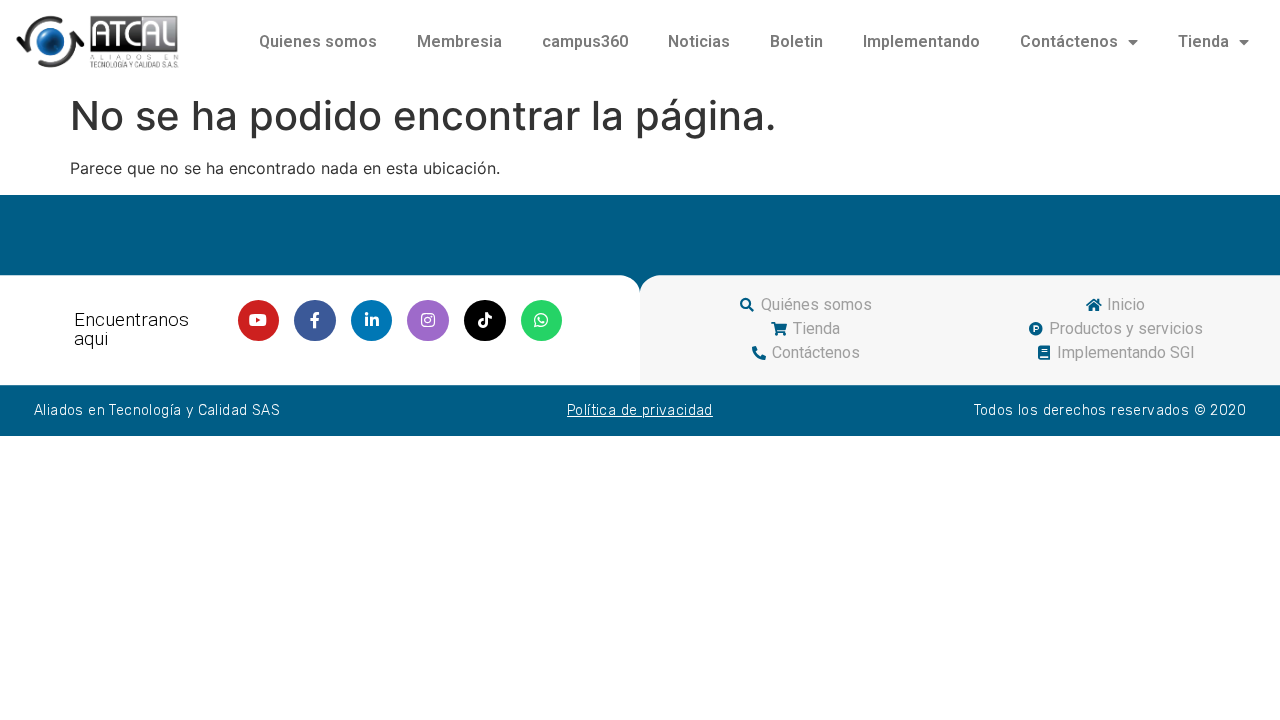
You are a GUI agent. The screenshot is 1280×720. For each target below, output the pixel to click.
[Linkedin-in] (372, 321)
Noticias (699, 41)
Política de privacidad (640, 410)
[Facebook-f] (315, 321)
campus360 (585, 41)
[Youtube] (259, 321)
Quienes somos (318, 41)
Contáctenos (1069, 41)
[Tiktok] (485, 321)
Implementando (921, 41)
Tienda (1203, 41)
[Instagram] (428, 321)
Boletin (796, 41)
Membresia (459, 41)
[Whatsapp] (542, 321)
